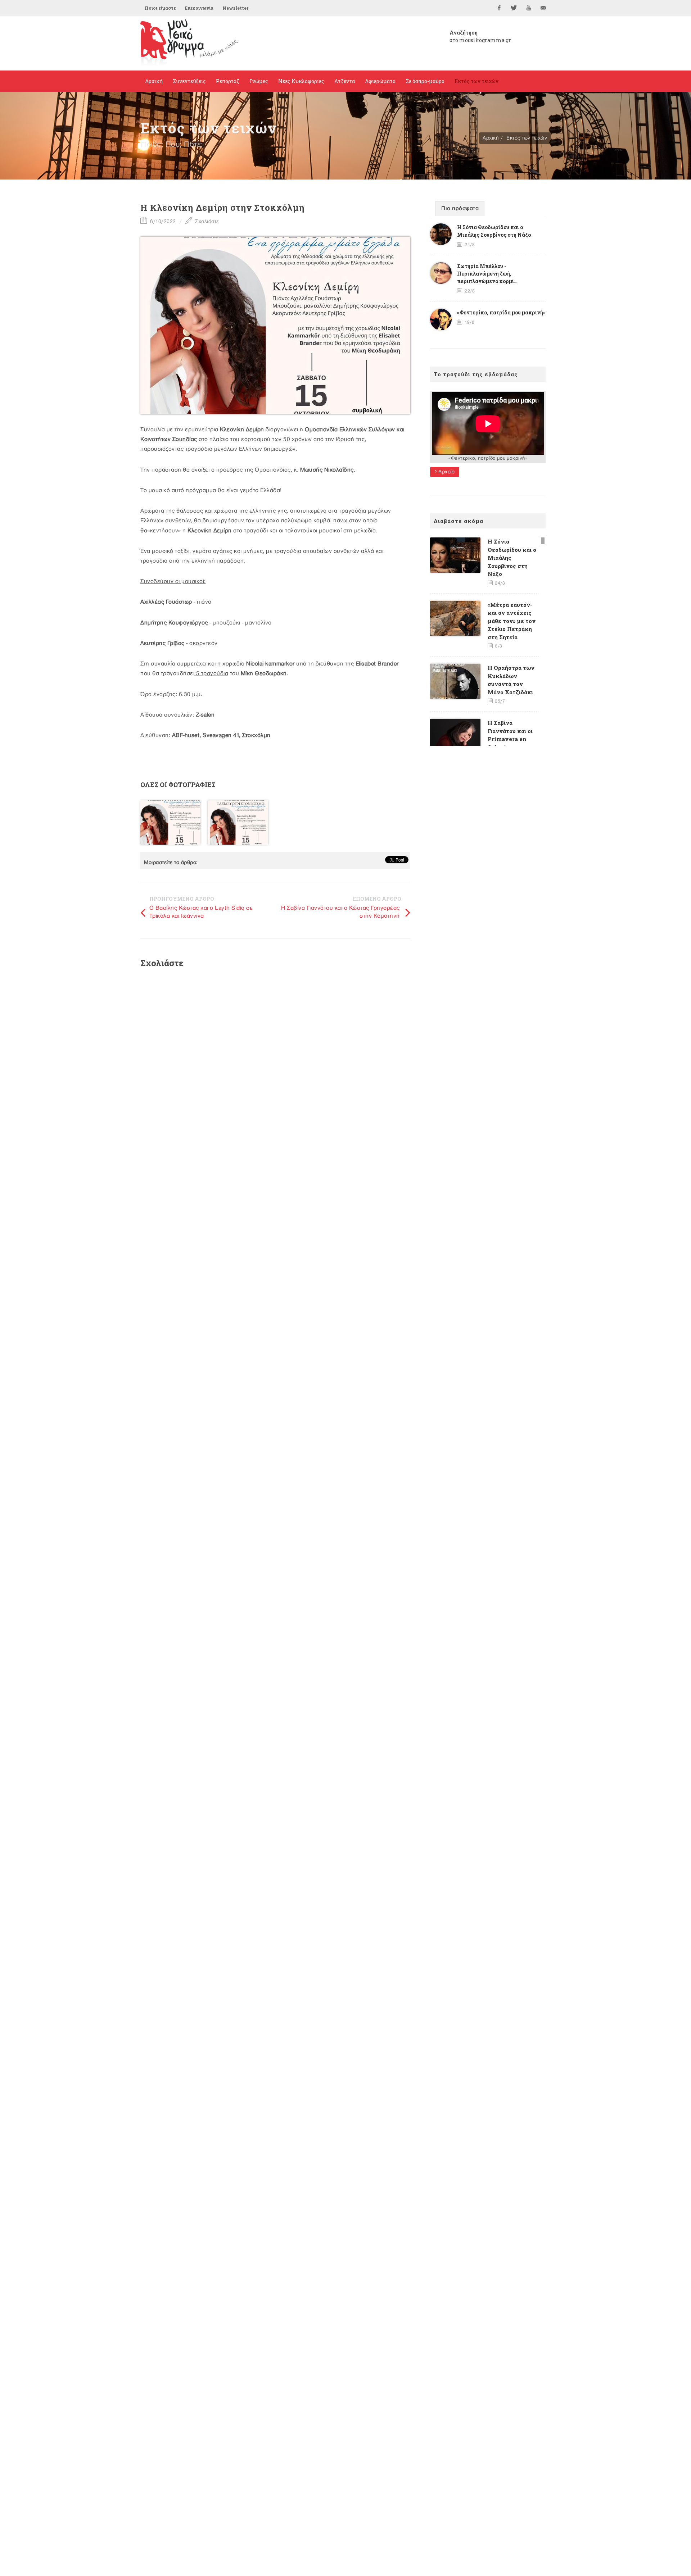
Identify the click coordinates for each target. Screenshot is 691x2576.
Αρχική (491, 138)
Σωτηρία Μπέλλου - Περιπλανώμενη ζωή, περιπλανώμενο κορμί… (487, 274)
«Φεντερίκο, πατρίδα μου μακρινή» (501, 312)
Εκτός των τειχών (527, 138)
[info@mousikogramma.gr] (543, 8)
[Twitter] (514, 8)
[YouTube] (529, 8)
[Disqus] (275, 1070)
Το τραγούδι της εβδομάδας (476, 374)
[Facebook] (499, 8)
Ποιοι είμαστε (160, 8)
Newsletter (235, 8)
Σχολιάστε (206, 221)
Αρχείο (446, 472)
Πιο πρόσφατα (460, 209)
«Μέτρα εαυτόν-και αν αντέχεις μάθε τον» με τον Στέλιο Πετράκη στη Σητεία (512, 621)
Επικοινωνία (199, 8)
